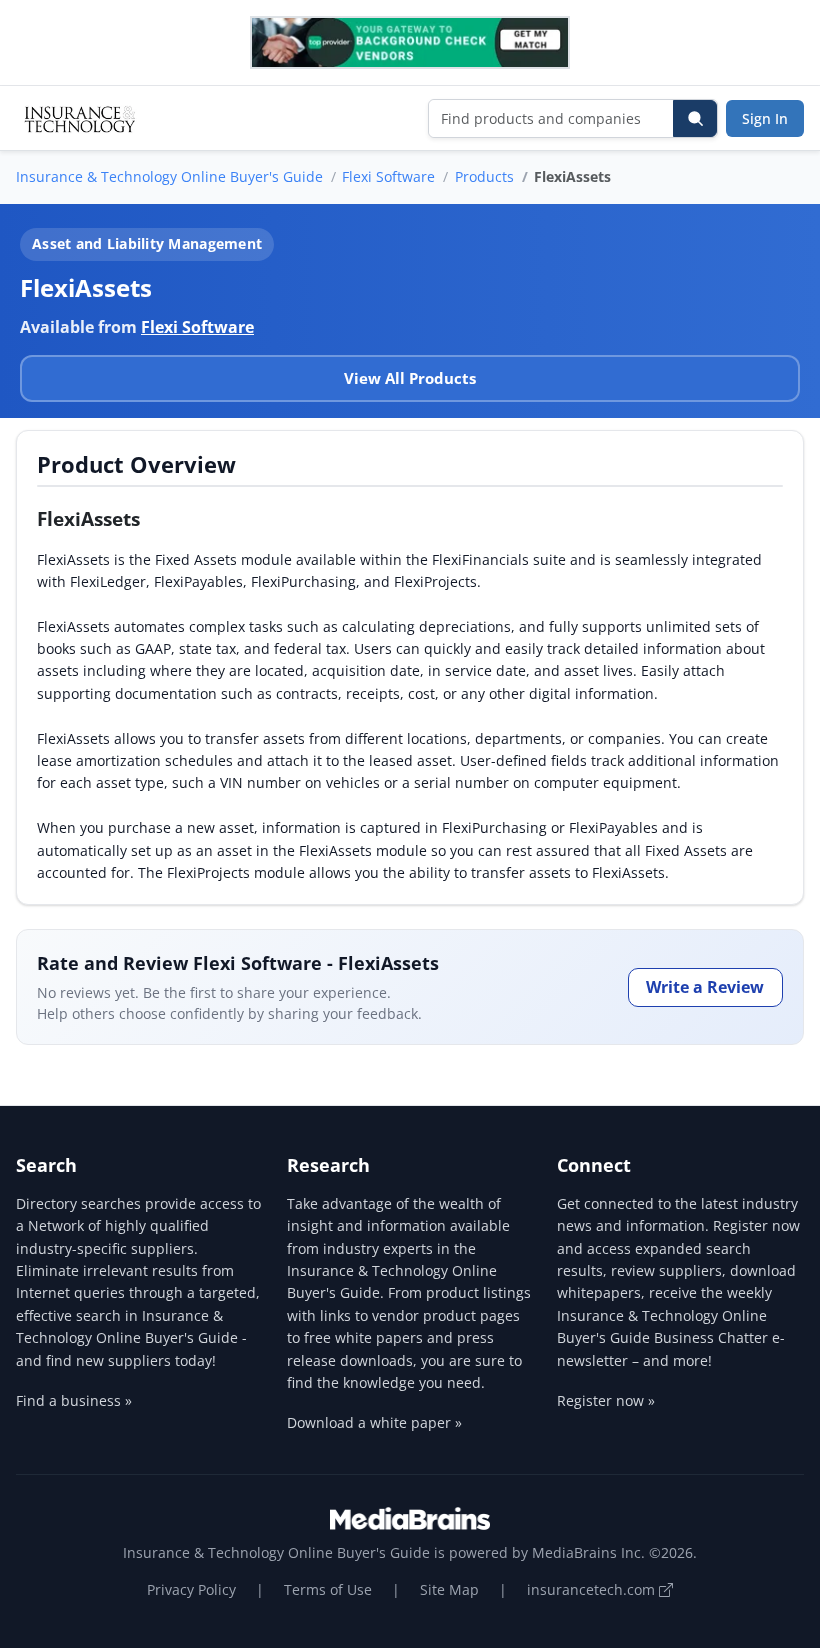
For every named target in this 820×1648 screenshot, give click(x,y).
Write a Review (705, 987)
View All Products (410, 378)
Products (484, 176)
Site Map (449, 1589)
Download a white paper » (374, 1422)
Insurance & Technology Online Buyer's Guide (169, 176)
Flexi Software (388, 176)
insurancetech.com (593, 1589)
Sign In (765, 118)
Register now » (606, 1400)
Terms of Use (328, 1589)
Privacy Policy (191, 1589)
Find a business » (74, 1400)
